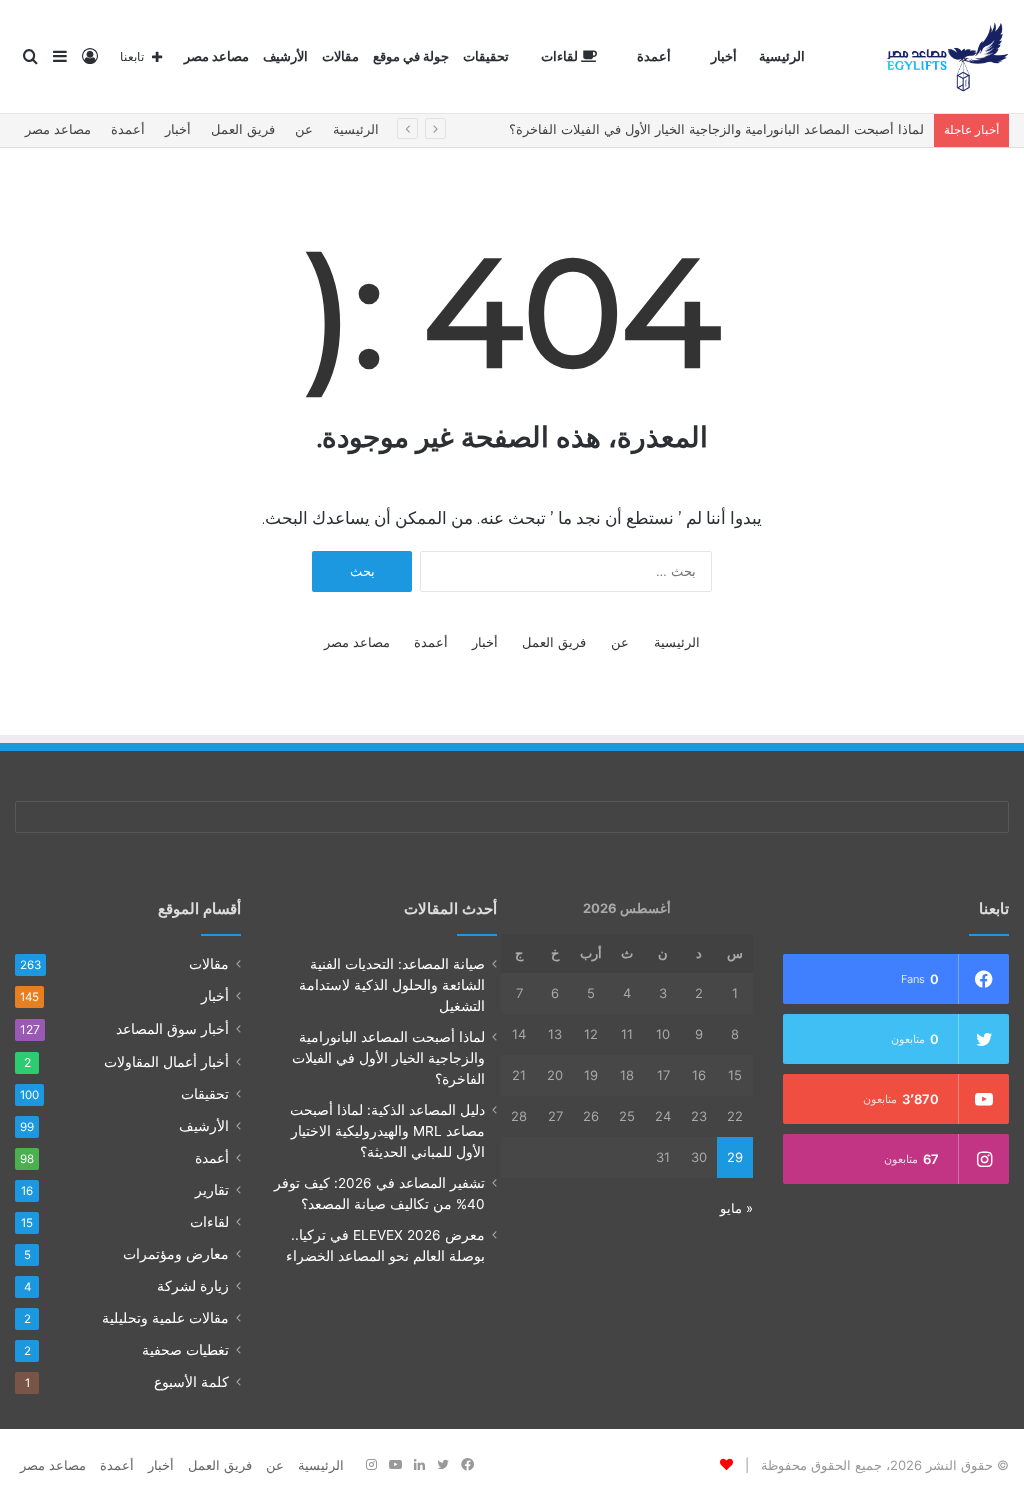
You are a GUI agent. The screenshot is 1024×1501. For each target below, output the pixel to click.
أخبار (724, 56)
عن (304, 129)
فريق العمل (243, 129)
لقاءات (561, 56)
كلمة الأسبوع (191, 1382)
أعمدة (654, 56)
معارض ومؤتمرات (176, 1254)
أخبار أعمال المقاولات (166, 1061)
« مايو (736, 1208)
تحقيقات (486, 56)
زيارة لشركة (193, 1286)
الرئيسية (782, 56)
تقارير (212, 1190)
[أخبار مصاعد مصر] (947, 57)
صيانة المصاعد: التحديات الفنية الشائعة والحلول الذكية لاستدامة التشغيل (392, 985)
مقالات (340, 56)
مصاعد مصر (216, 56)
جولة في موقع (411, 56)
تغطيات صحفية (185, 1350)
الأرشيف (285, 56)
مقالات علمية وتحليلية (165, 1318)
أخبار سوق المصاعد (172, 1028)
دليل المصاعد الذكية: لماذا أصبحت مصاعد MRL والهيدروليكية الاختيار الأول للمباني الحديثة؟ (387, 1131)
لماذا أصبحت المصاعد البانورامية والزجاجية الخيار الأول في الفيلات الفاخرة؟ (716, 129)
